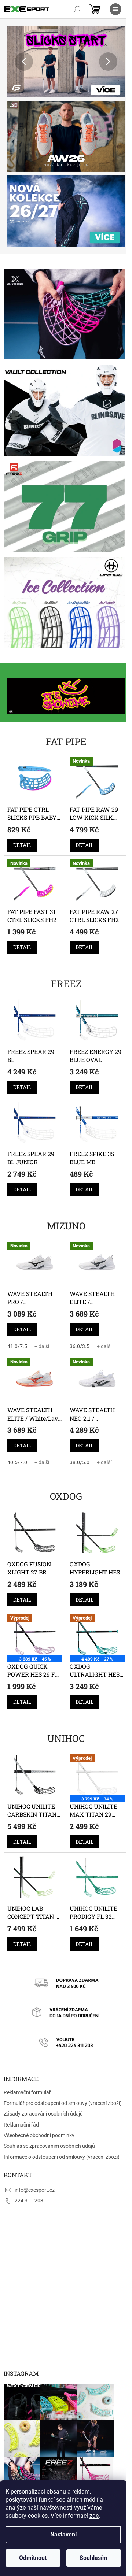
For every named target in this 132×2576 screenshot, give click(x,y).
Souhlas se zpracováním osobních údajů (49, 2096)
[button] (16, 62)
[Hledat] (77, 9)
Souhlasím (93, 2558)
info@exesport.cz (35, 2140)
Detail (22, 818)
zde (94, 2516)
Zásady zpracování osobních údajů (43, 2064)
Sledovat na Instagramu (64, 2454)
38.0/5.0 (77, 1425)
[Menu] (115, 9)
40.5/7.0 (17, 1425)
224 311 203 (29, 2151)
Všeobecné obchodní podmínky (39, 2086)
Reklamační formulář (27, 2043)
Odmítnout (33, 2558)
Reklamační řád (21, 2075)
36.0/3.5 (77, 1311)
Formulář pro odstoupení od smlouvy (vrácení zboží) (63, 2054)
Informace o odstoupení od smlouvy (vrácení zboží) (62, 2107)
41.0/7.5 (17, 1311)
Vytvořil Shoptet (70, 2480)
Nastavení (63, 2534)
